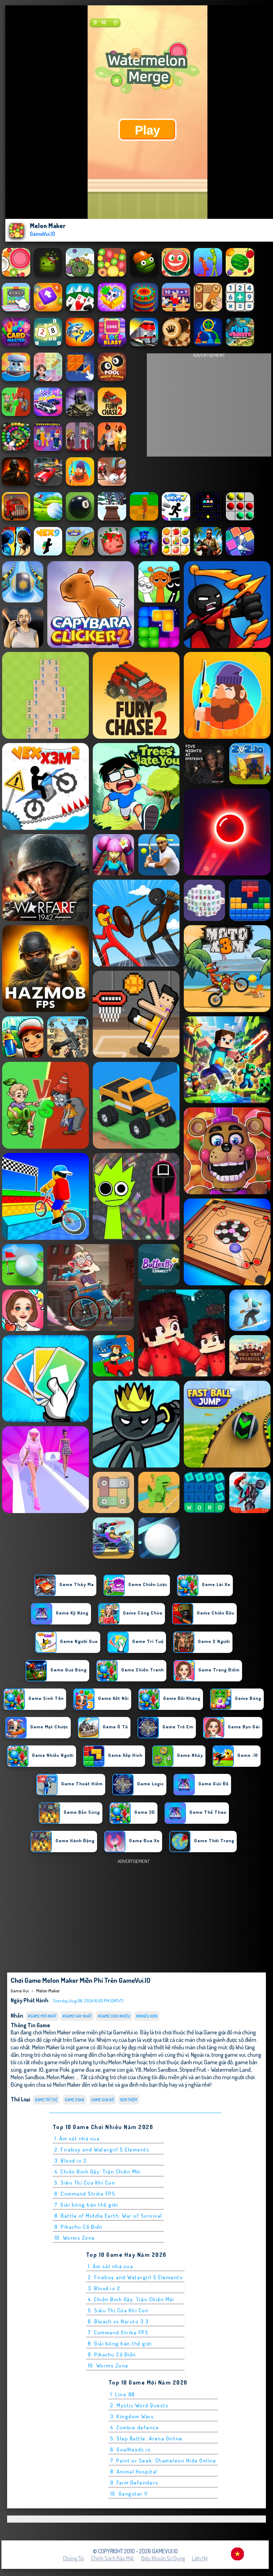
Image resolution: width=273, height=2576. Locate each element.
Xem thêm (129, 2100)
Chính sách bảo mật (113, 2558)
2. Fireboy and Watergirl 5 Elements (102, 2150)
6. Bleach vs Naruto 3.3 (118, 2321)
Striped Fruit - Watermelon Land (215, 2069)
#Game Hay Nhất (77, 2016)
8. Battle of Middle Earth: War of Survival (108, 2216)
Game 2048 (74, 2100)
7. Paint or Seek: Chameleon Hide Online (163, 2461)
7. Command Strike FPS (118, 2332)
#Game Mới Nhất (42, 2016)
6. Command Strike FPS (85, 2194)
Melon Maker (48, 1991)
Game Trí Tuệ (46, 2100)
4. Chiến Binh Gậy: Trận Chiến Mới (98, 2172)
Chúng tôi (73, 2558)
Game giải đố (103, 2100)
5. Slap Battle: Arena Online (146, 2438)
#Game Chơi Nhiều (114, 2016)
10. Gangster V (129, 2494)
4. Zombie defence (135, 2427)
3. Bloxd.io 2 (71, 2161)
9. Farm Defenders (134, 2483)
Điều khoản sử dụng (163, 2558)
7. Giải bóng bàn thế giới (86, 2205)
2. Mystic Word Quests (140, 2405)
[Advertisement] (209, 407)
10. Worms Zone (75, 2238)
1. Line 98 (123, 2394)
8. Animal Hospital (134, 2472)
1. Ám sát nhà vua (77, 2138)
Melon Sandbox (160, 2069)
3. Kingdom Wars (132, 2416)
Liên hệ (200, 2558)
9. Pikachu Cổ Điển (79, 2227)
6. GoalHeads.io (131, 2449)
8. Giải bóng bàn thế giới (120, 2343)
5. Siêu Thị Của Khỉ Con (85, 2183)
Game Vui (20, 1991)
